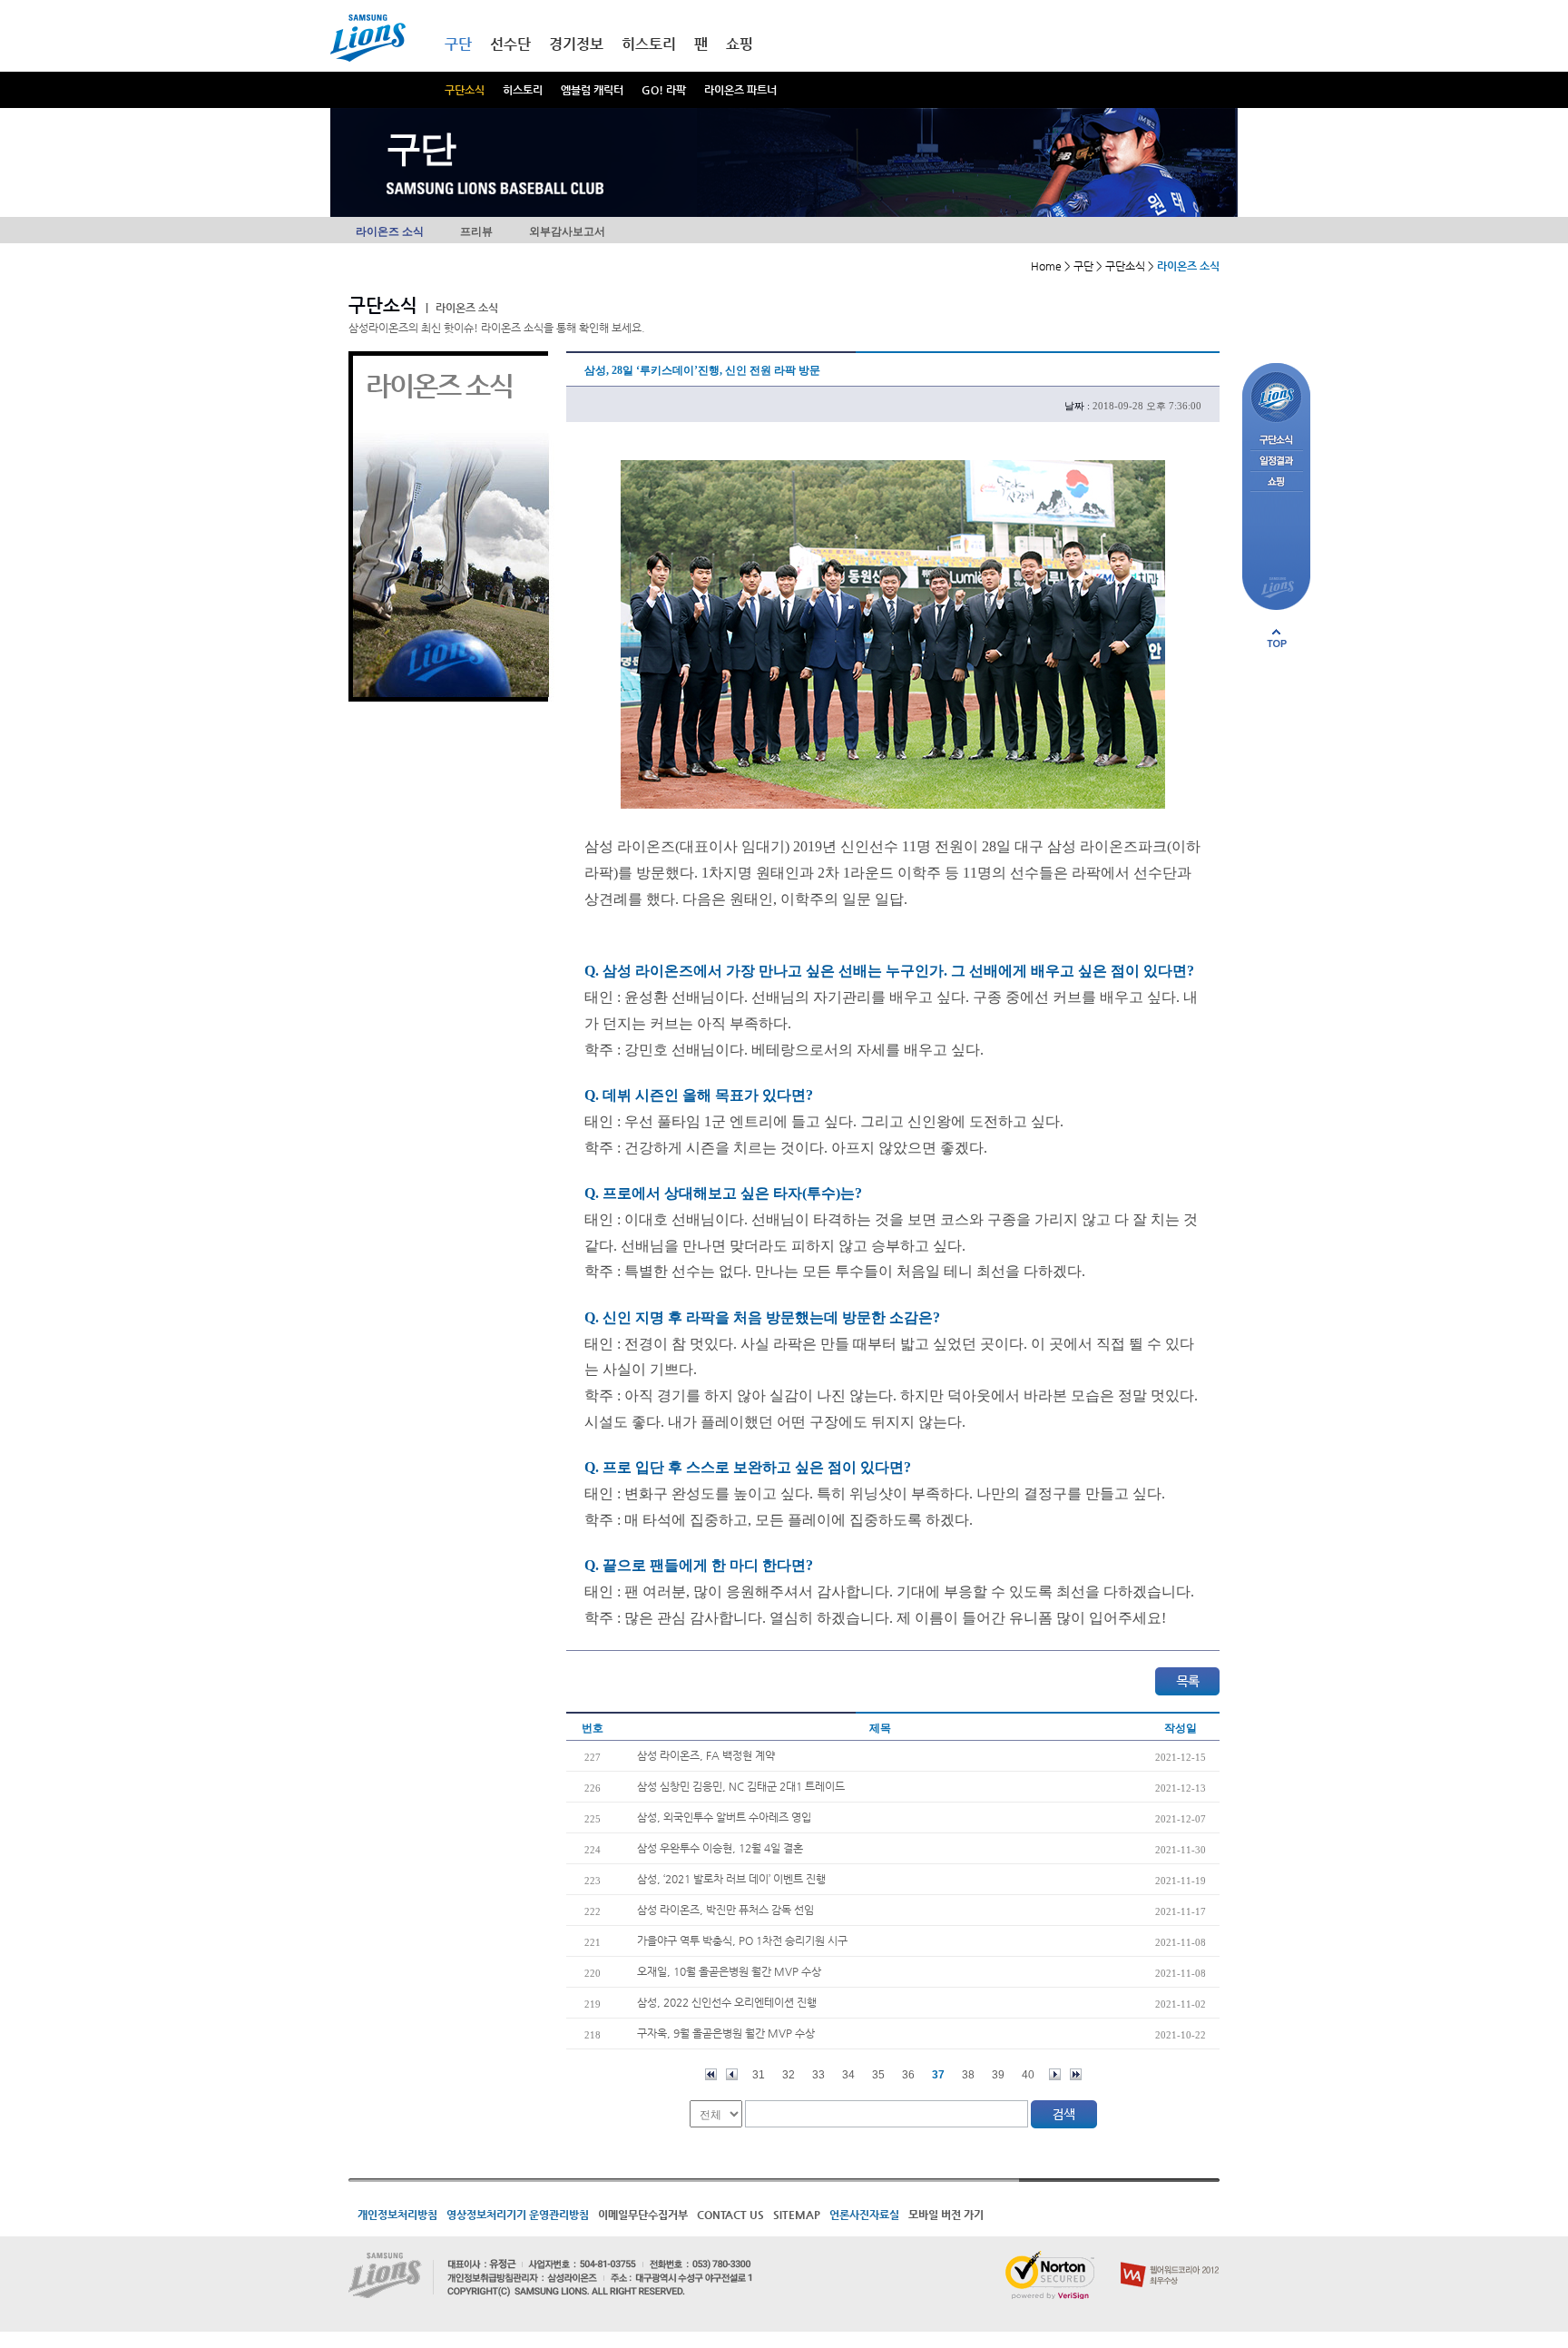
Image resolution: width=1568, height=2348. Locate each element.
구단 (458, 44)
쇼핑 (740, 44)
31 (759, 2075)
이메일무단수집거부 (643, 2215)
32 (789, 2075)
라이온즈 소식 (390, 231)
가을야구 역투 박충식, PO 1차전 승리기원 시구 (742, 1940)
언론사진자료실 (864, 2215)
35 (878, 2075)
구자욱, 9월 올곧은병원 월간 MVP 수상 (726, 2033)
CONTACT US (730, 2215)
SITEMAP (797, 2215)
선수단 (510, 44)
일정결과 (1276, 462)
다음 (1055, 2074)
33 (818, 2075)
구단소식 (465, 90)
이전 (732, 2074)
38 (968, 2075)
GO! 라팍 (664, 90)
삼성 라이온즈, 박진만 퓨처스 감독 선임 (725, 1910)
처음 (711, 2074)
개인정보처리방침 (397, 2215)
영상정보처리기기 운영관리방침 (518, 2215)
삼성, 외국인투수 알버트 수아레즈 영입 (724, 1817)
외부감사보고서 (567, 231)
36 (908, 2075)
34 (848, 2075)
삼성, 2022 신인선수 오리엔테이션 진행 (727, 2002)
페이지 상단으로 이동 (1277, 638)
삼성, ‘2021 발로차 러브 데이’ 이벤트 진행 (731, 1879)
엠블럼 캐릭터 (592, 90)
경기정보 (576, 44)
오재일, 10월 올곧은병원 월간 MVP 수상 (729, 1971)
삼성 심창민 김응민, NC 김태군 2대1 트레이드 (741, 1786)
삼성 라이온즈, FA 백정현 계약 (706, 1755)
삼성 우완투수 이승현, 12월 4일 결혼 (720, 1848)
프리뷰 (476, 231)
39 (998, 2075)
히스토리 (523, 90)
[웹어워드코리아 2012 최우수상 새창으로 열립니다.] (1170, 2258)
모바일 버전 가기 (946, 2215)
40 (1028, 2075)
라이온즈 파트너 (740, 90)
